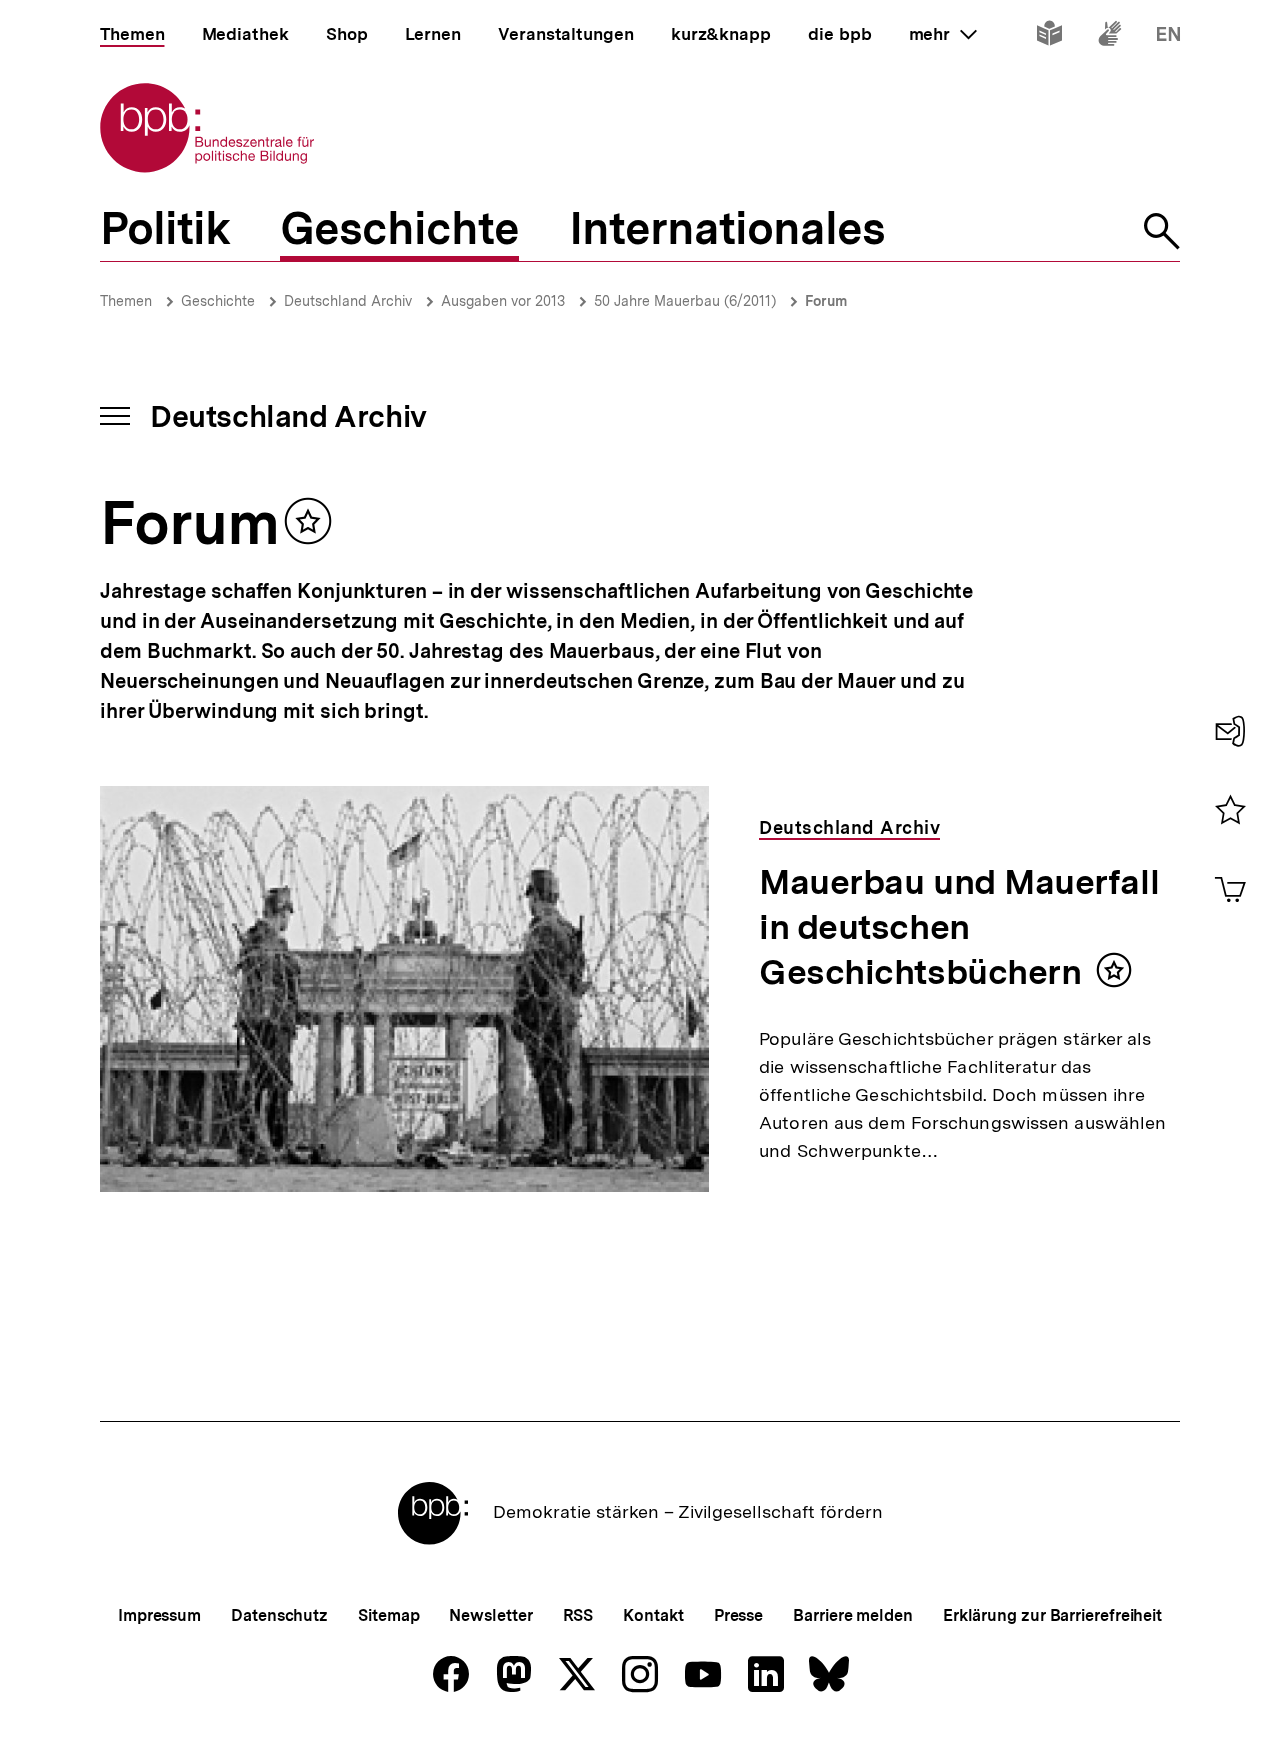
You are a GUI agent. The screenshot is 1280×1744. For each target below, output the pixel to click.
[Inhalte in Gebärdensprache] (1109, 37)
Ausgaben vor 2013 (503, 301)
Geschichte (218, 301)
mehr (943, 34)
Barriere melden (853, 1615)
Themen (126, 301)
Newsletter (490, 1615)
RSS (578, 1615)
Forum (826, 301)
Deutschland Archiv (348, 301)
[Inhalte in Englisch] (1168, 37)
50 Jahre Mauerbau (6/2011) (685, 301)
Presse (738, 1615)
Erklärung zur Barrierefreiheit (1052, 1615)
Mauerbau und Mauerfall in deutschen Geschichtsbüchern (959, 927)
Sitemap (388, 1615)
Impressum (159, 1615)
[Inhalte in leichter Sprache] (1049, 37)
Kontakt (653, 1615)
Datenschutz (279, 1615)
